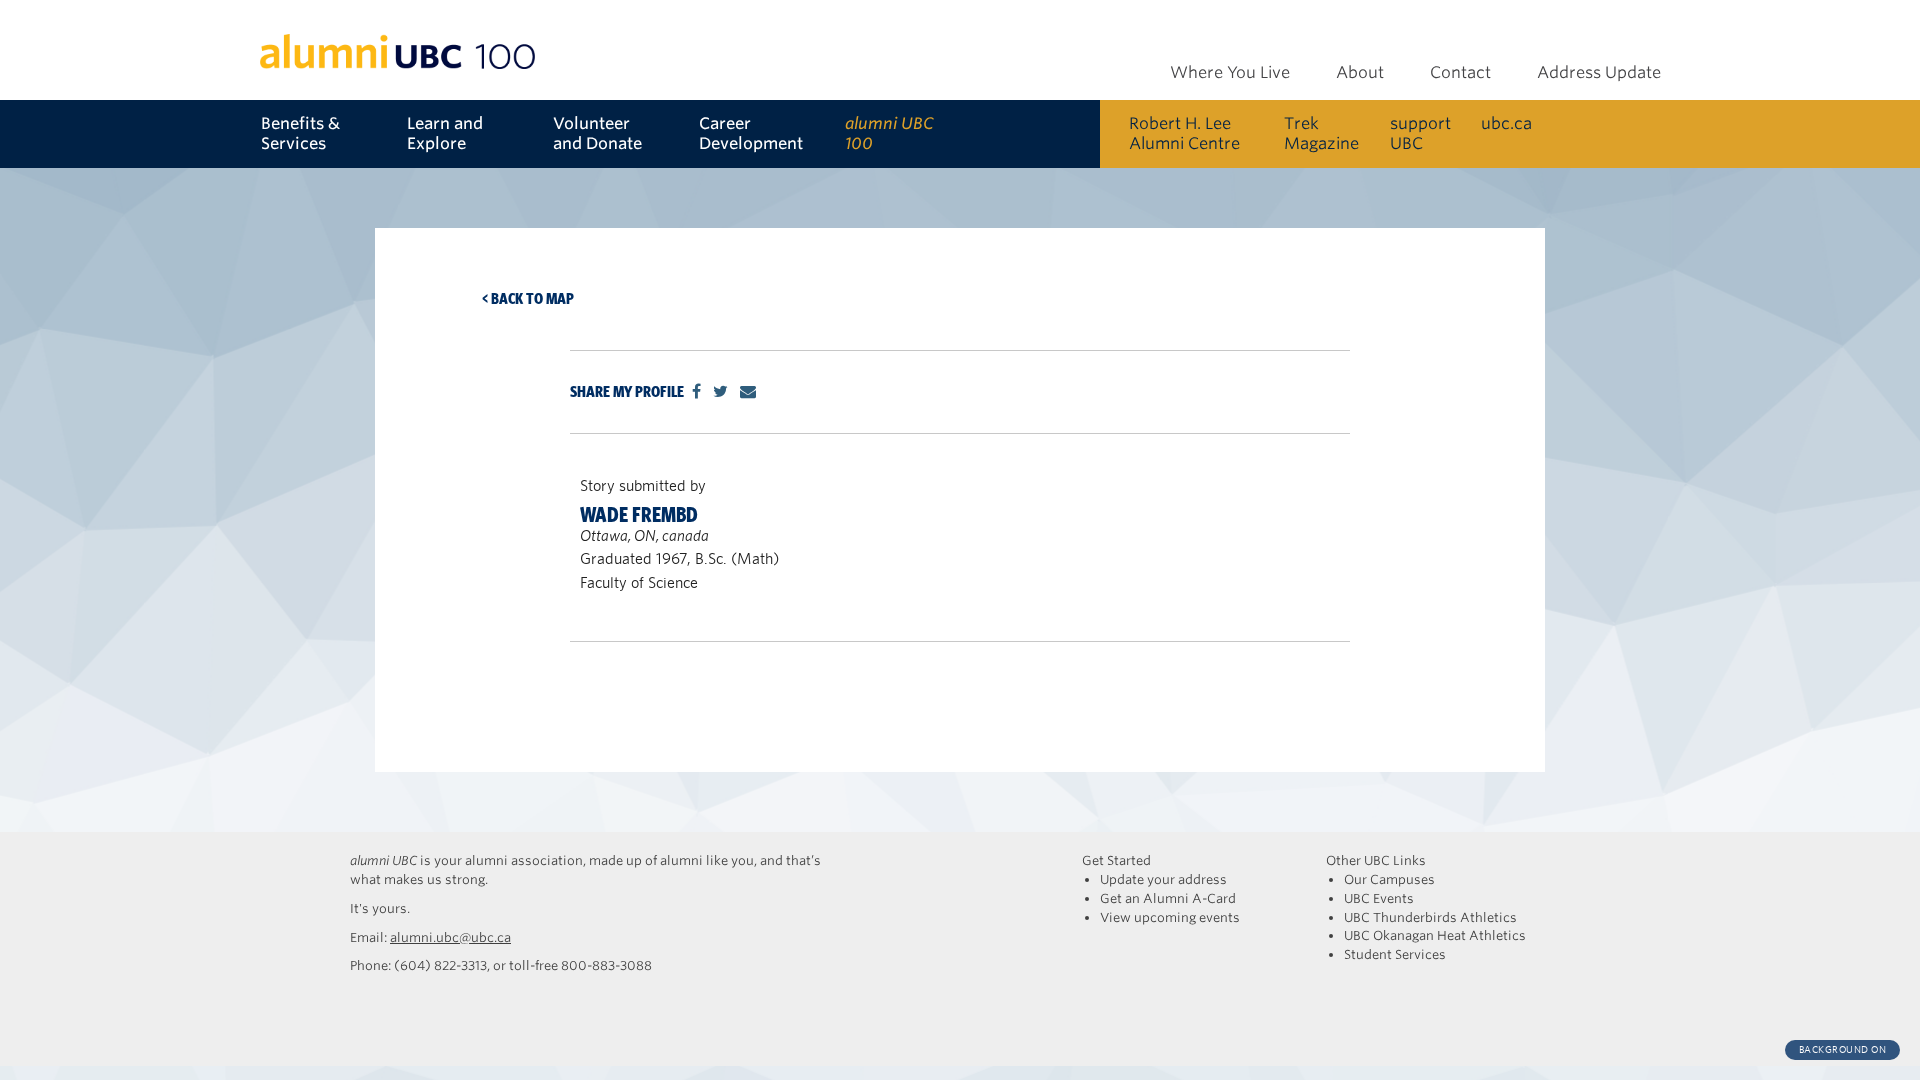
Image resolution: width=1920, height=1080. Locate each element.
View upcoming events (1170, 917)
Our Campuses (1389, 879)
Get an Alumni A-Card (1168, 898)
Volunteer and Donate (597, 133)
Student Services (1395, 954)
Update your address (1163, 879)
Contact (1460, 72)
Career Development (751, 133)
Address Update (1599, 72)
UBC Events (1379, 898)
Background (1843, 1049)
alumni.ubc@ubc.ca (450, 937)
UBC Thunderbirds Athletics (1430, 917)
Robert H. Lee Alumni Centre (1184, 133)
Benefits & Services (300, 133)
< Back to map (528, 298)
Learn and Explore (445, 133)
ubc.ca (1506, 123)
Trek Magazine (1321, 133)
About (1360, 72)
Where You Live (1230, 72)
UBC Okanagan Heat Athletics (1435, 935)
